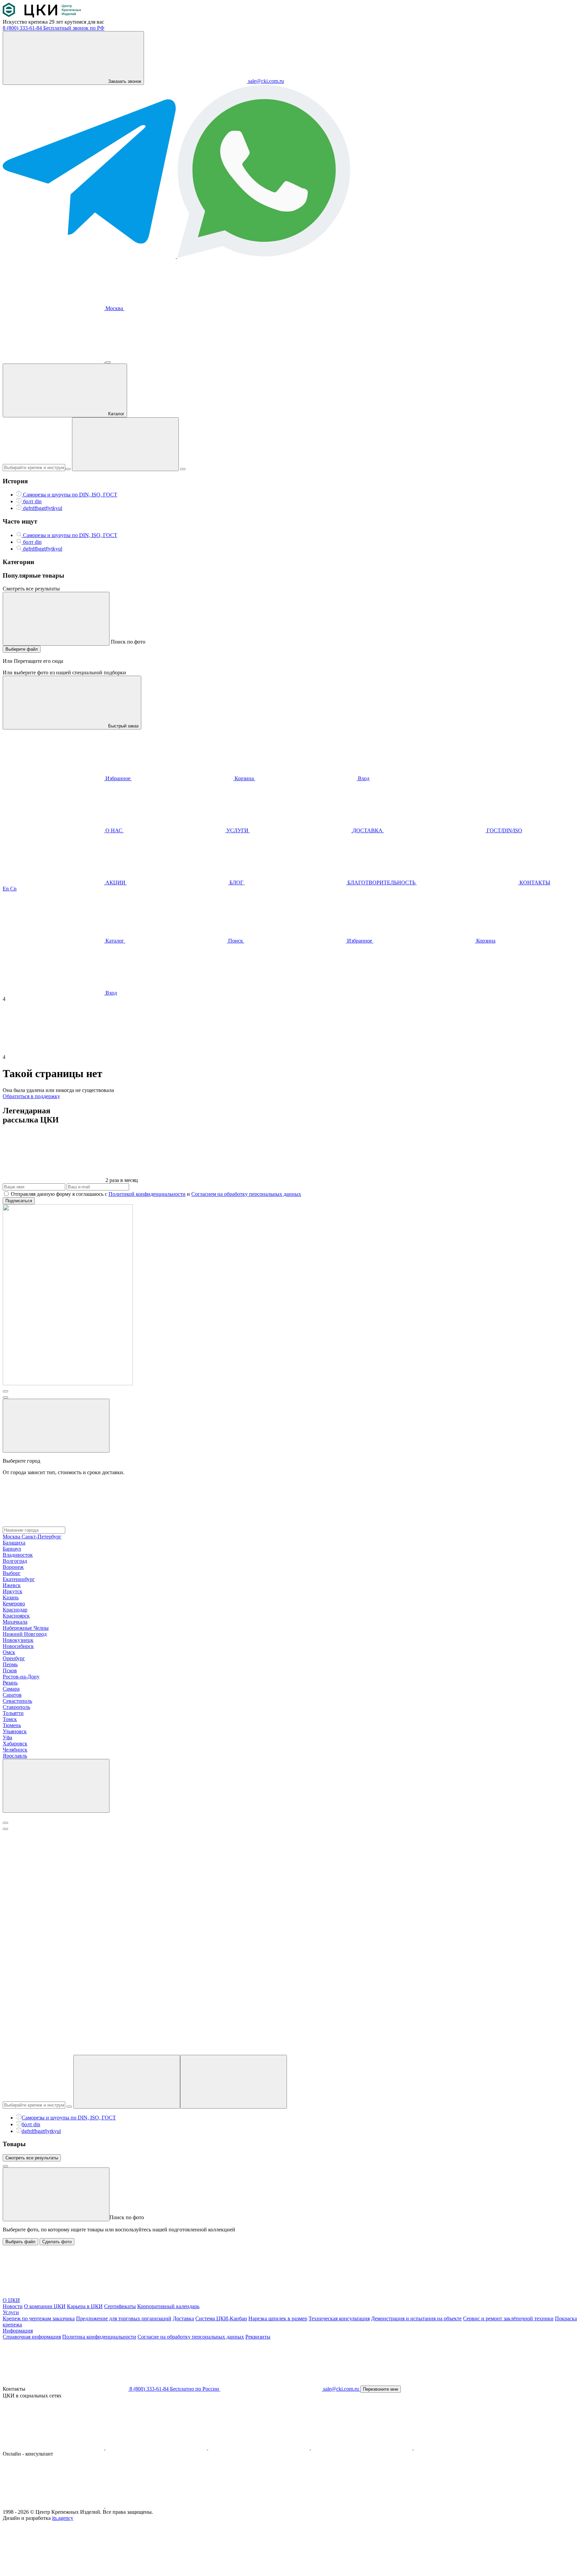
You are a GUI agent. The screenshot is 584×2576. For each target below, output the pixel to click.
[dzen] (464, 2448)
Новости (13, 2306)
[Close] (5, 1823)
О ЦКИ (11, 2300)
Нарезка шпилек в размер (278, 2318)
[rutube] (362, 2448)
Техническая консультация (339, 2318)
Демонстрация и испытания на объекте (416, 2318)
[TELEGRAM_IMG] (90, 256)
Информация (18, 2331)
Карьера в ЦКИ (85, 2306)
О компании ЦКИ (45, 2306)
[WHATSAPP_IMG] (264, 256)
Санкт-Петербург (42, 1537)
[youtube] (157, 2448)
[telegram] (260, 2448)
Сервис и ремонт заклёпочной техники (508, 2318)
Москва (114, 308)
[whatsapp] (156, 2506)
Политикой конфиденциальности (147, 1194)
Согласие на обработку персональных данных (191, 2337)
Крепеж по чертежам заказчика (39, 2318)
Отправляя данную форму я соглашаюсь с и (156, 1194)
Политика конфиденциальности (99, 2337)
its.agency (63, 2518)
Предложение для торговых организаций (124, 2318)
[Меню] (108, 362)
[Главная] (42, 16)
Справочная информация (32, 2337)
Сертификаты (120, 2306)
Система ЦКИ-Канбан (221, 2318)
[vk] (54, 2448)
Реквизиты (258, 2337)
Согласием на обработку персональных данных (246, 1194)
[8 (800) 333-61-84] (54, 360)
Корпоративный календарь (168, 2306)
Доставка (183, 2318)
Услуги (11, 2312)
